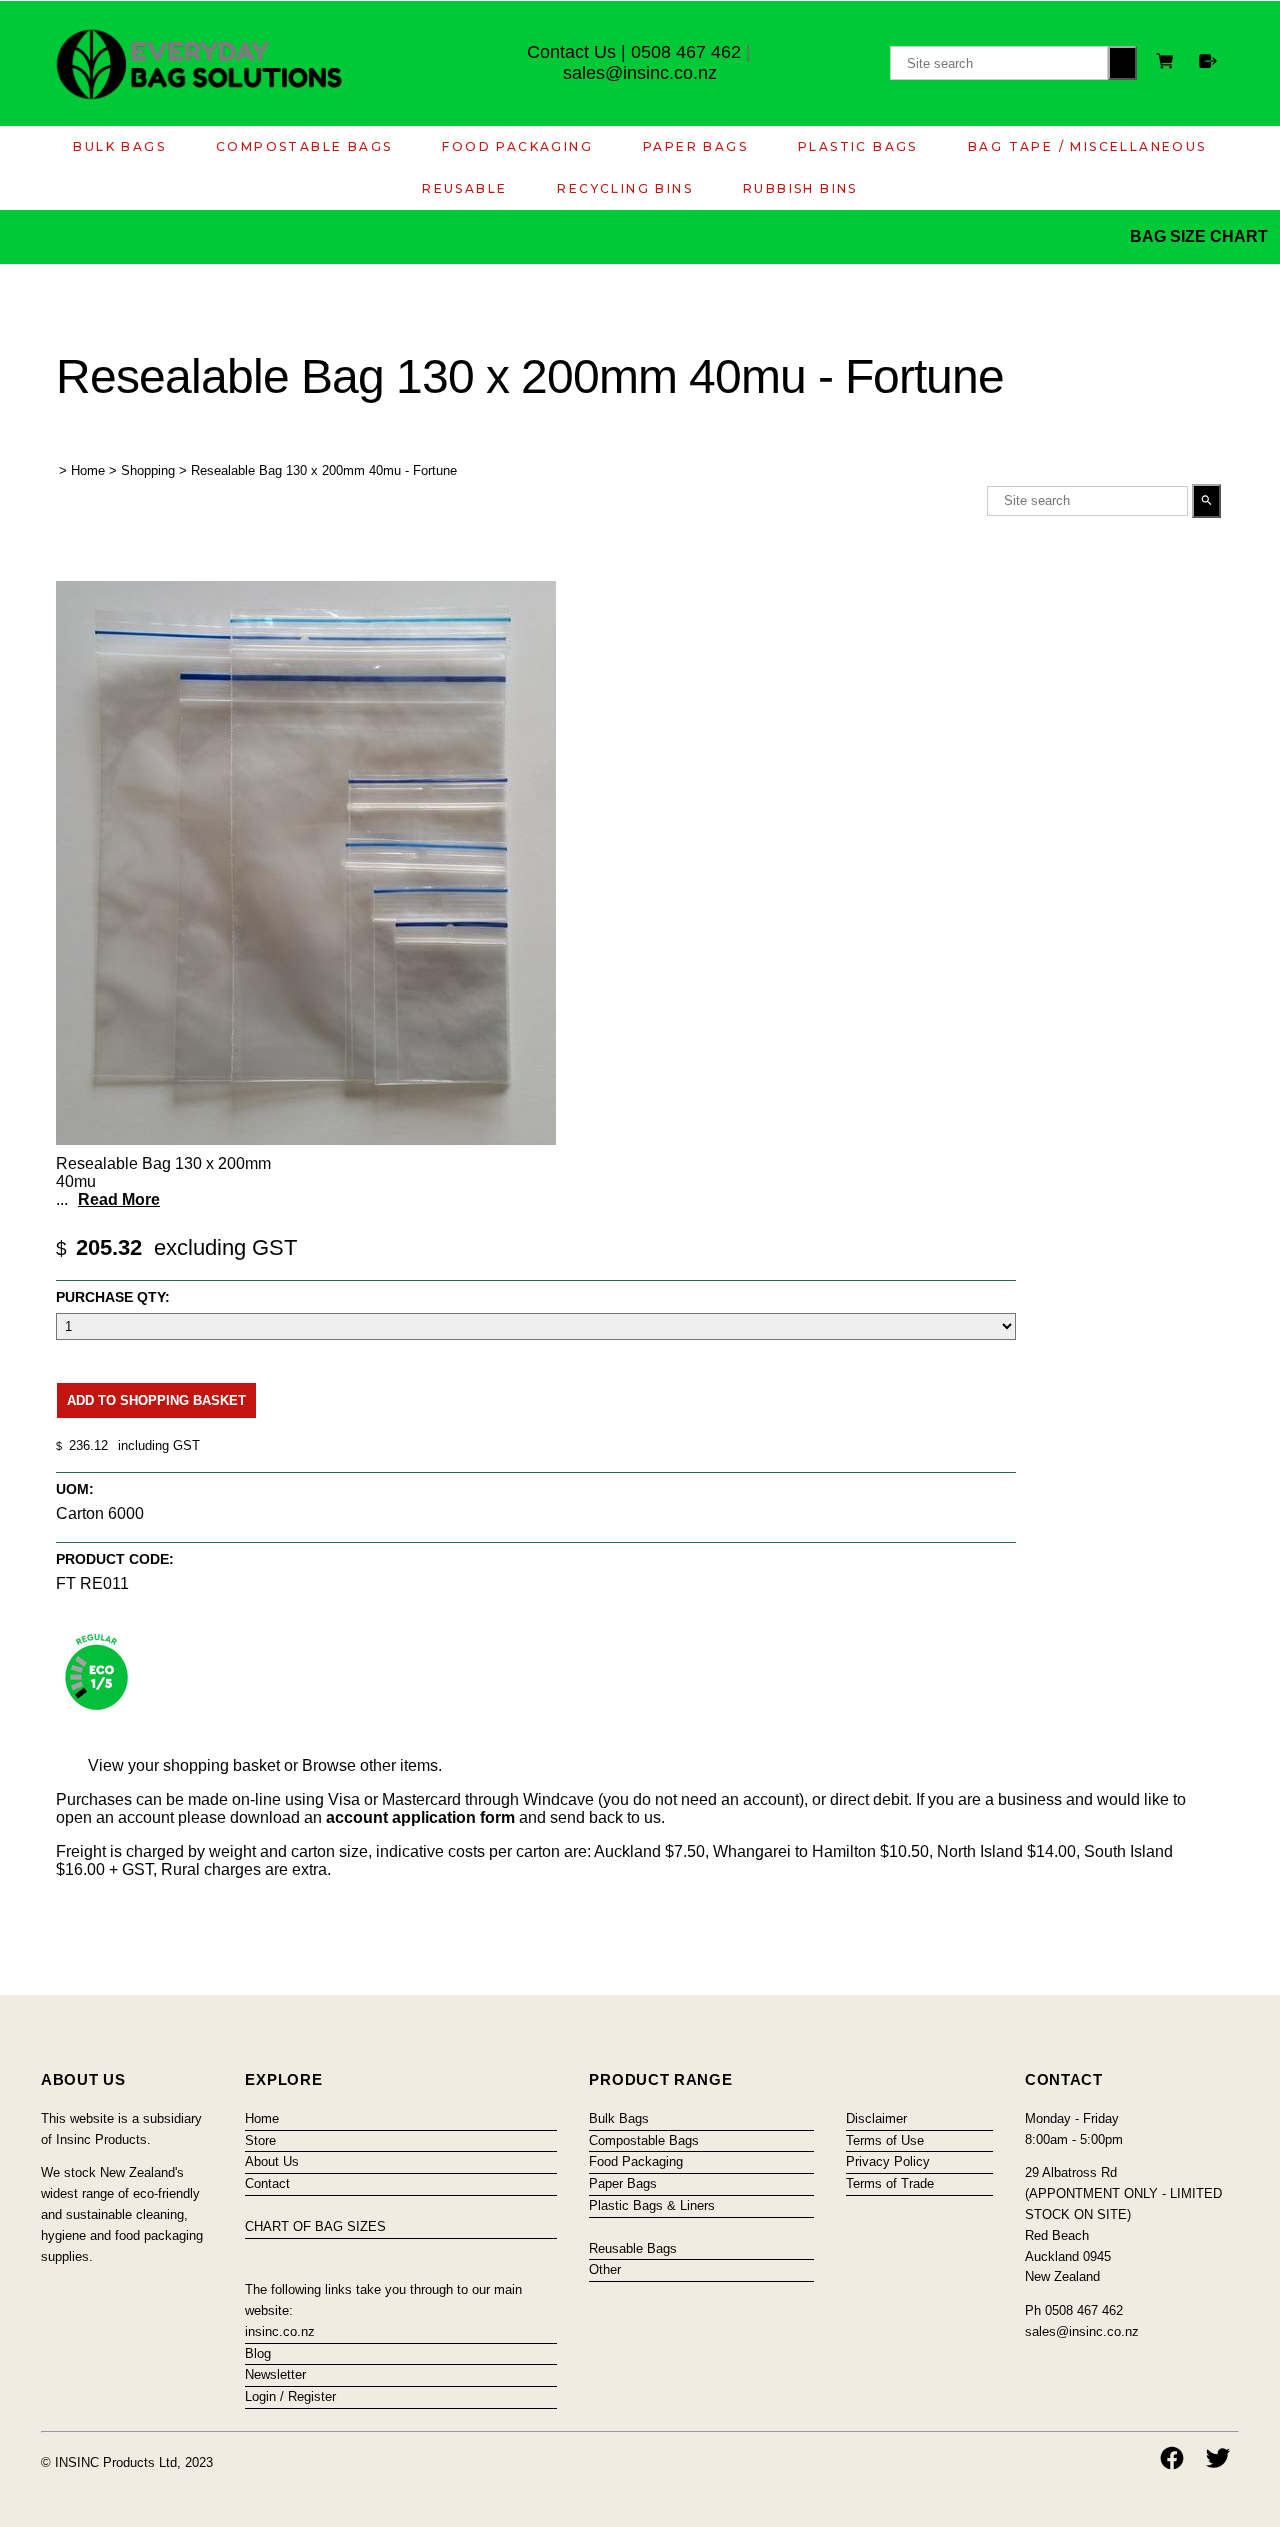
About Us (272, 2161)
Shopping (148, 470)
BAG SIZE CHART (1201, 236)
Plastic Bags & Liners (652, 2205)
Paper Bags (695, 146)
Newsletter (275, 2374)
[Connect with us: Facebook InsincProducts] (1172, 2458)
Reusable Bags (633, 2248)
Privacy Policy (888, 2161)
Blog (258, 2353)
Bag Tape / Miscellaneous (1087, 146)
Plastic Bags (858, 146)
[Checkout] (1208, 61)
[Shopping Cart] (1168, 63)
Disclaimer (876, 2118)
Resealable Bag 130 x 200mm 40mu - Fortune (324, 470)
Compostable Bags (304, 146)
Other (605, 2269)
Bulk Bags (119, 146)
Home (88, 470)
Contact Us (571, 52)
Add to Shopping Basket (156, 1400)
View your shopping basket (184, 1765)
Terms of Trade (890, 2183)
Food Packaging (517, 146)
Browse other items (370, 1765)
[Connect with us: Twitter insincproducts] (1218, 2458)
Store (260, 2140)
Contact (267, 2183)
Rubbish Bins (800, 188)
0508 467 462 (686, 52)
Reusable (464, 188)
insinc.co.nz (280, 2331)
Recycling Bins (625, 188)
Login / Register (290, 2396)
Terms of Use (885, 2140)
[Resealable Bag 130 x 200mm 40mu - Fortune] (306, 1139)
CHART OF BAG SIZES (315, 2226)
